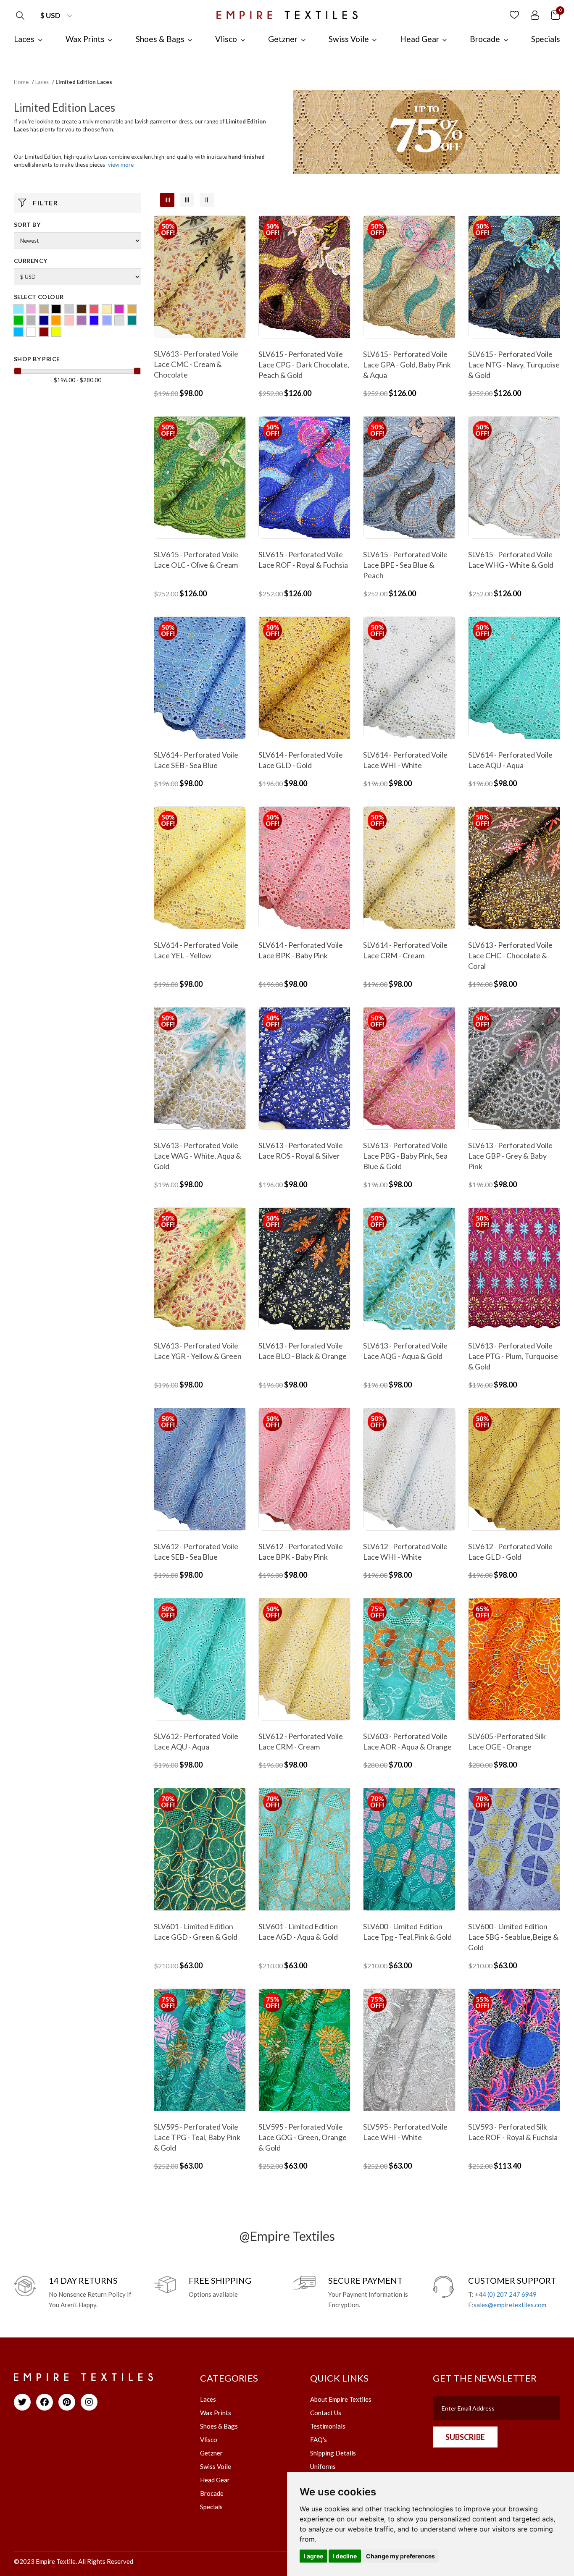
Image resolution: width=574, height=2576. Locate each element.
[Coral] (94, 309)
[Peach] (69, 320)
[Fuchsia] (119, 309)
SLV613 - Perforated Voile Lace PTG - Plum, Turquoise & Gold (513, 1356)
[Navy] (44, 320)
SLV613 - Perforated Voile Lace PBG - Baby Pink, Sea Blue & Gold (405, 1156)
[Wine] (44, 332)
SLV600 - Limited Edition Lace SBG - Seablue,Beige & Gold (513, 1937)
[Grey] (31, 320)
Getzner (211, 2453)
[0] (556, 14)
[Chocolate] (82, 309)
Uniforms (323, 2466)
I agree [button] (313, 2556)
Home (21, 82)
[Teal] (132, 320)
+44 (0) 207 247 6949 (506, 2294)
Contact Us (326, 2413)
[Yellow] (56, 332)
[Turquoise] (18, 332)
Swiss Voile (216, 2466)
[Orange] (56, 320)
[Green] (18, 320)
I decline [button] (345, 2556)
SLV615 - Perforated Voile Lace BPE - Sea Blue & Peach (405, 565)
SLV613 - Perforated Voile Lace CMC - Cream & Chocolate (196, 364)
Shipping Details (333, 2453)
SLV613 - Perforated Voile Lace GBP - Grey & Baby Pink (510, 1156)
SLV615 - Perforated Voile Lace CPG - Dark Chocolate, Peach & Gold (304, 365)
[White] (31, 332)
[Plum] (82, 320)
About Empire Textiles (341, 2399)
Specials (211, 2507)
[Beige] (44, 309)
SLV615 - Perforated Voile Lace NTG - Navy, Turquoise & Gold (514, 365)
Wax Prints (216, 2413)
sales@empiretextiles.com (510, 2305)
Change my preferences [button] (400, 2556)
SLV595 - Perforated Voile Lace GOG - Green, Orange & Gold (303, 2137)
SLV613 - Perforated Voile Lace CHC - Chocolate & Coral (510, 955)
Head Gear (215, 2480)
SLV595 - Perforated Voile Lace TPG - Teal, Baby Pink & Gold (197, 2137)
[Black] (56, 309)
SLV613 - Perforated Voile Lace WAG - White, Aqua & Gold (197, 1156)
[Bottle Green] (69, 309)
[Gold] (132, 309)
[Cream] (107, 309)
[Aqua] (18, 309)
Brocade (212, 2493)
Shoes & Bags (219, 2426)
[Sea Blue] (107, 320)
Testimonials (328, 2426)
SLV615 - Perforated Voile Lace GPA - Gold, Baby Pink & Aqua (407, 365)
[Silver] (119, 320)
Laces (42, 82)
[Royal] (94, 320)
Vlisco (209, 2440)
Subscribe (465, 2437)
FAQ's (319, 2440)
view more (121, 165)
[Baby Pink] (31, 309)
